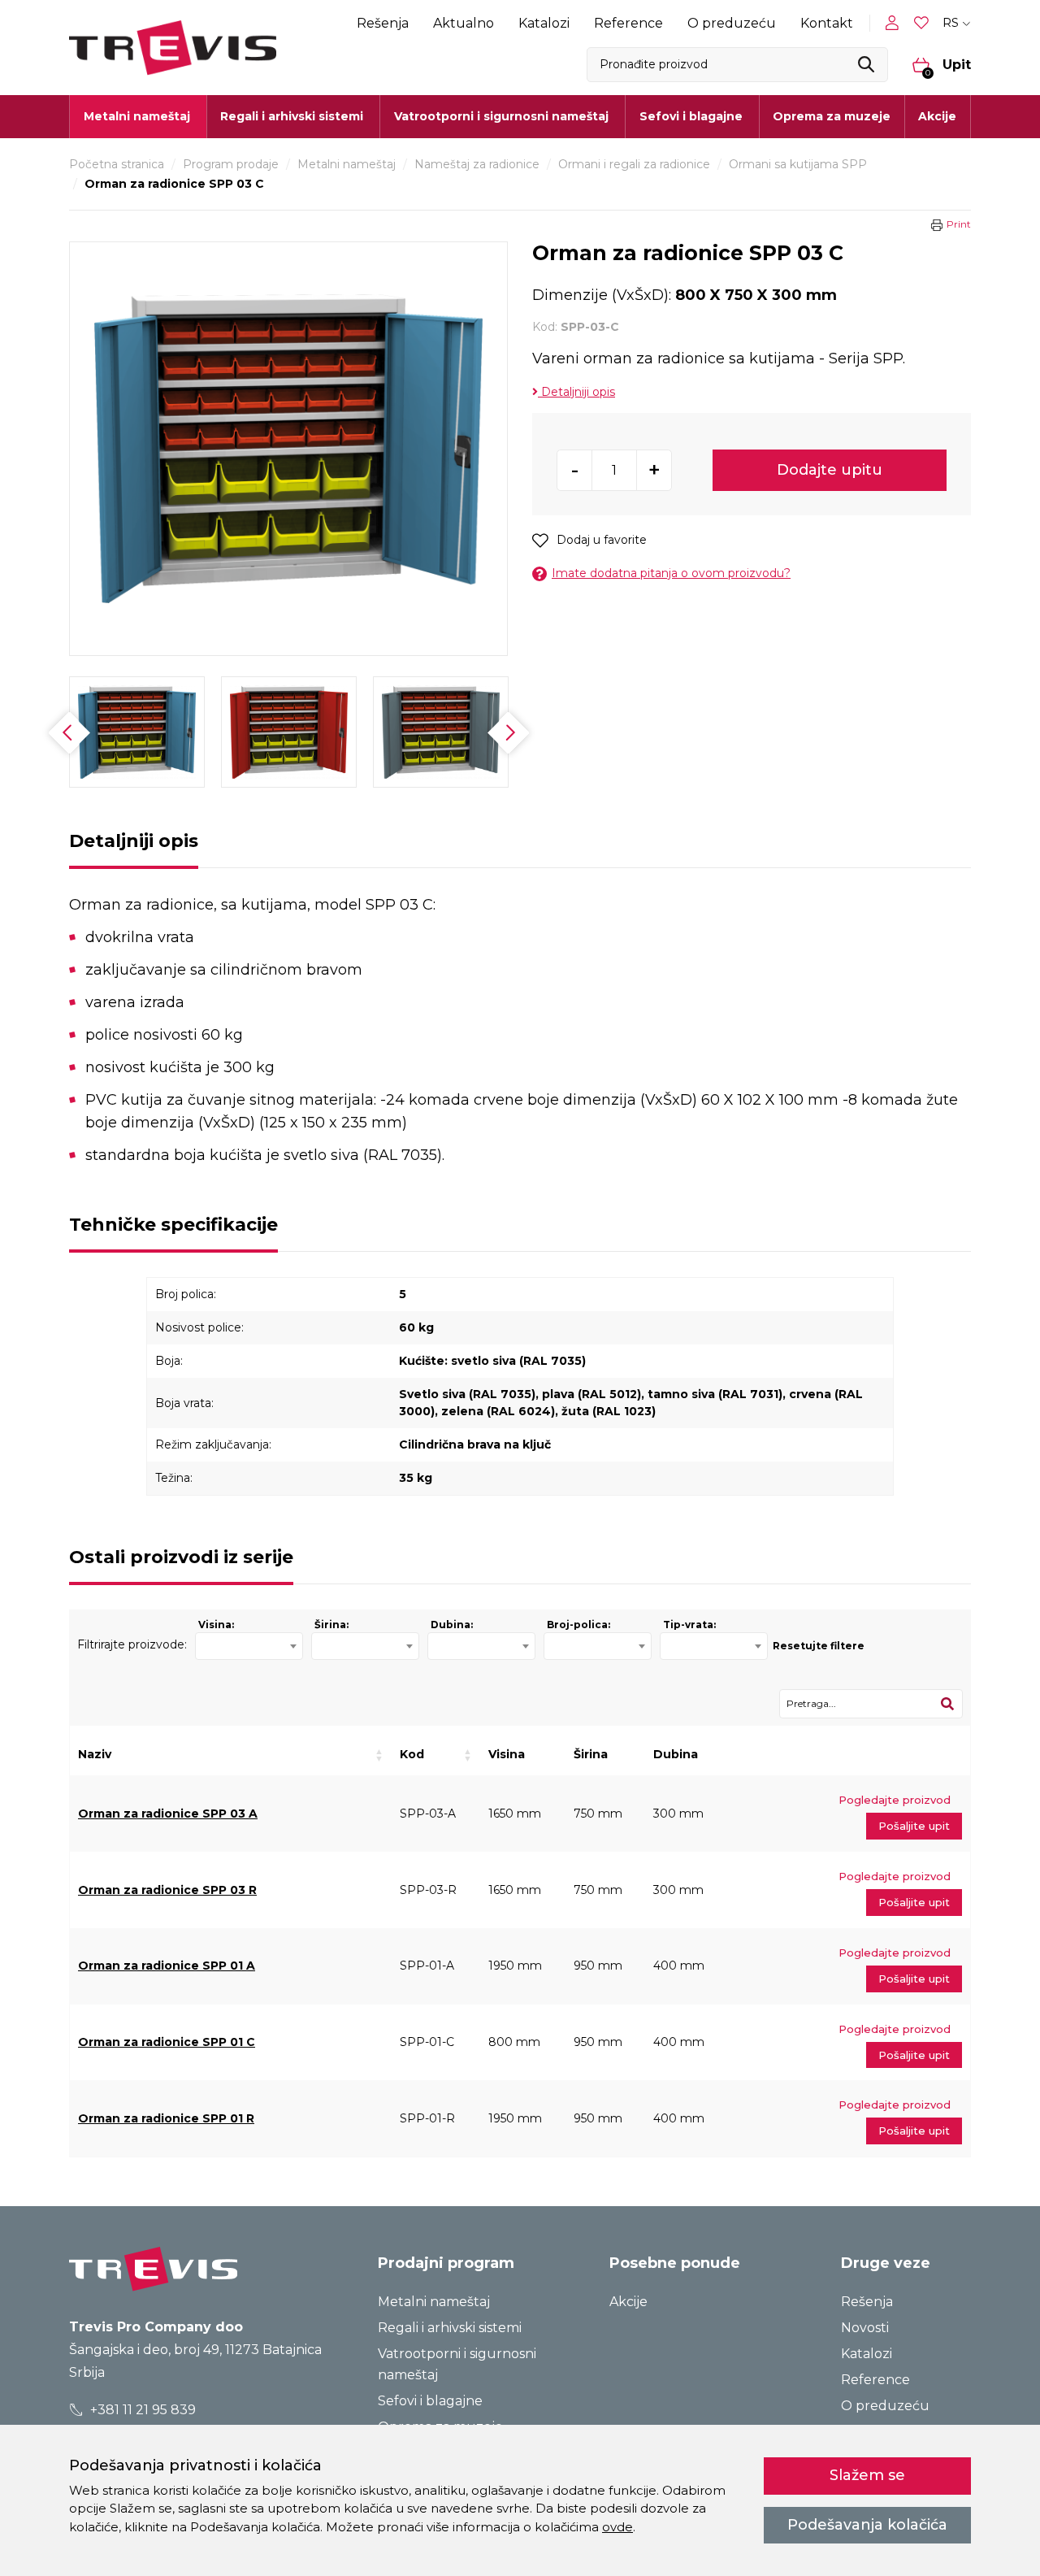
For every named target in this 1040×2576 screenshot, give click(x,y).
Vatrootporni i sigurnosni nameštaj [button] (501, 116)
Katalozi (544, 23)
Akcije (937, 116)
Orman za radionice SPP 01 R (166, 2118)
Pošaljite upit (914, 1826)
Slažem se (867, 2475)
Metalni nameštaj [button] (137, 116)
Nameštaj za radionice (477, 164)
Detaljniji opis (576, 392)
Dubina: (452, 1625)
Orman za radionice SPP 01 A (167, 1966)
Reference (628, 23)
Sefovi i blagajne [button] (691, 116)
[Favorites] (923, 23)
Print (959, 224)
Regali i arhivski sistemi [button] (292, 116)
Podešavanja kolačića (867, 2525)
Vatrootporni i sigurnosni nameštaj (457, 2364)
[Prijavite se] (895, 23)
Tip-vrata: (689, 1625)
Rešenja (383, 23)
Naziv (95, 1754)
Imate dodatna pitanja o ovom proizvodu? (671, 573)
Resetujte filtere (819, 1646)
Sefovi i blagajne (430, 2401)
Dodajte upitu (830, 470)
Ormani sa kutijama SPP (798, 164)
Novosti (865, 2328)
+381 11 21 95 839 (141, 2410)
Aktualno (464, 23)
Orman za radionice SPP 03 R (167, 1890)
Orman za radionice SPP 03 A (168, 1814)
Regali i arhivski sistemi (450, 2328)
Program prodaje (231, 164)
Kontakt (827, 23)
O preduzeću (732, 23)
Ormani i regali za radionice (634, 164)
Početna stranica (117, 164)
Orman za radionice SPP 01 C (167, 2042)
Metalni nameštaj (347, 164)
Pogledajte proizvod (895, 1800)
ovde (617, 2527)
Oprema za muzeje (832, 116)
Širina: (331, 1625)
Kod (412, 1754)
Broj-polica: (578, 1625)
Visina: (216, 1625)
